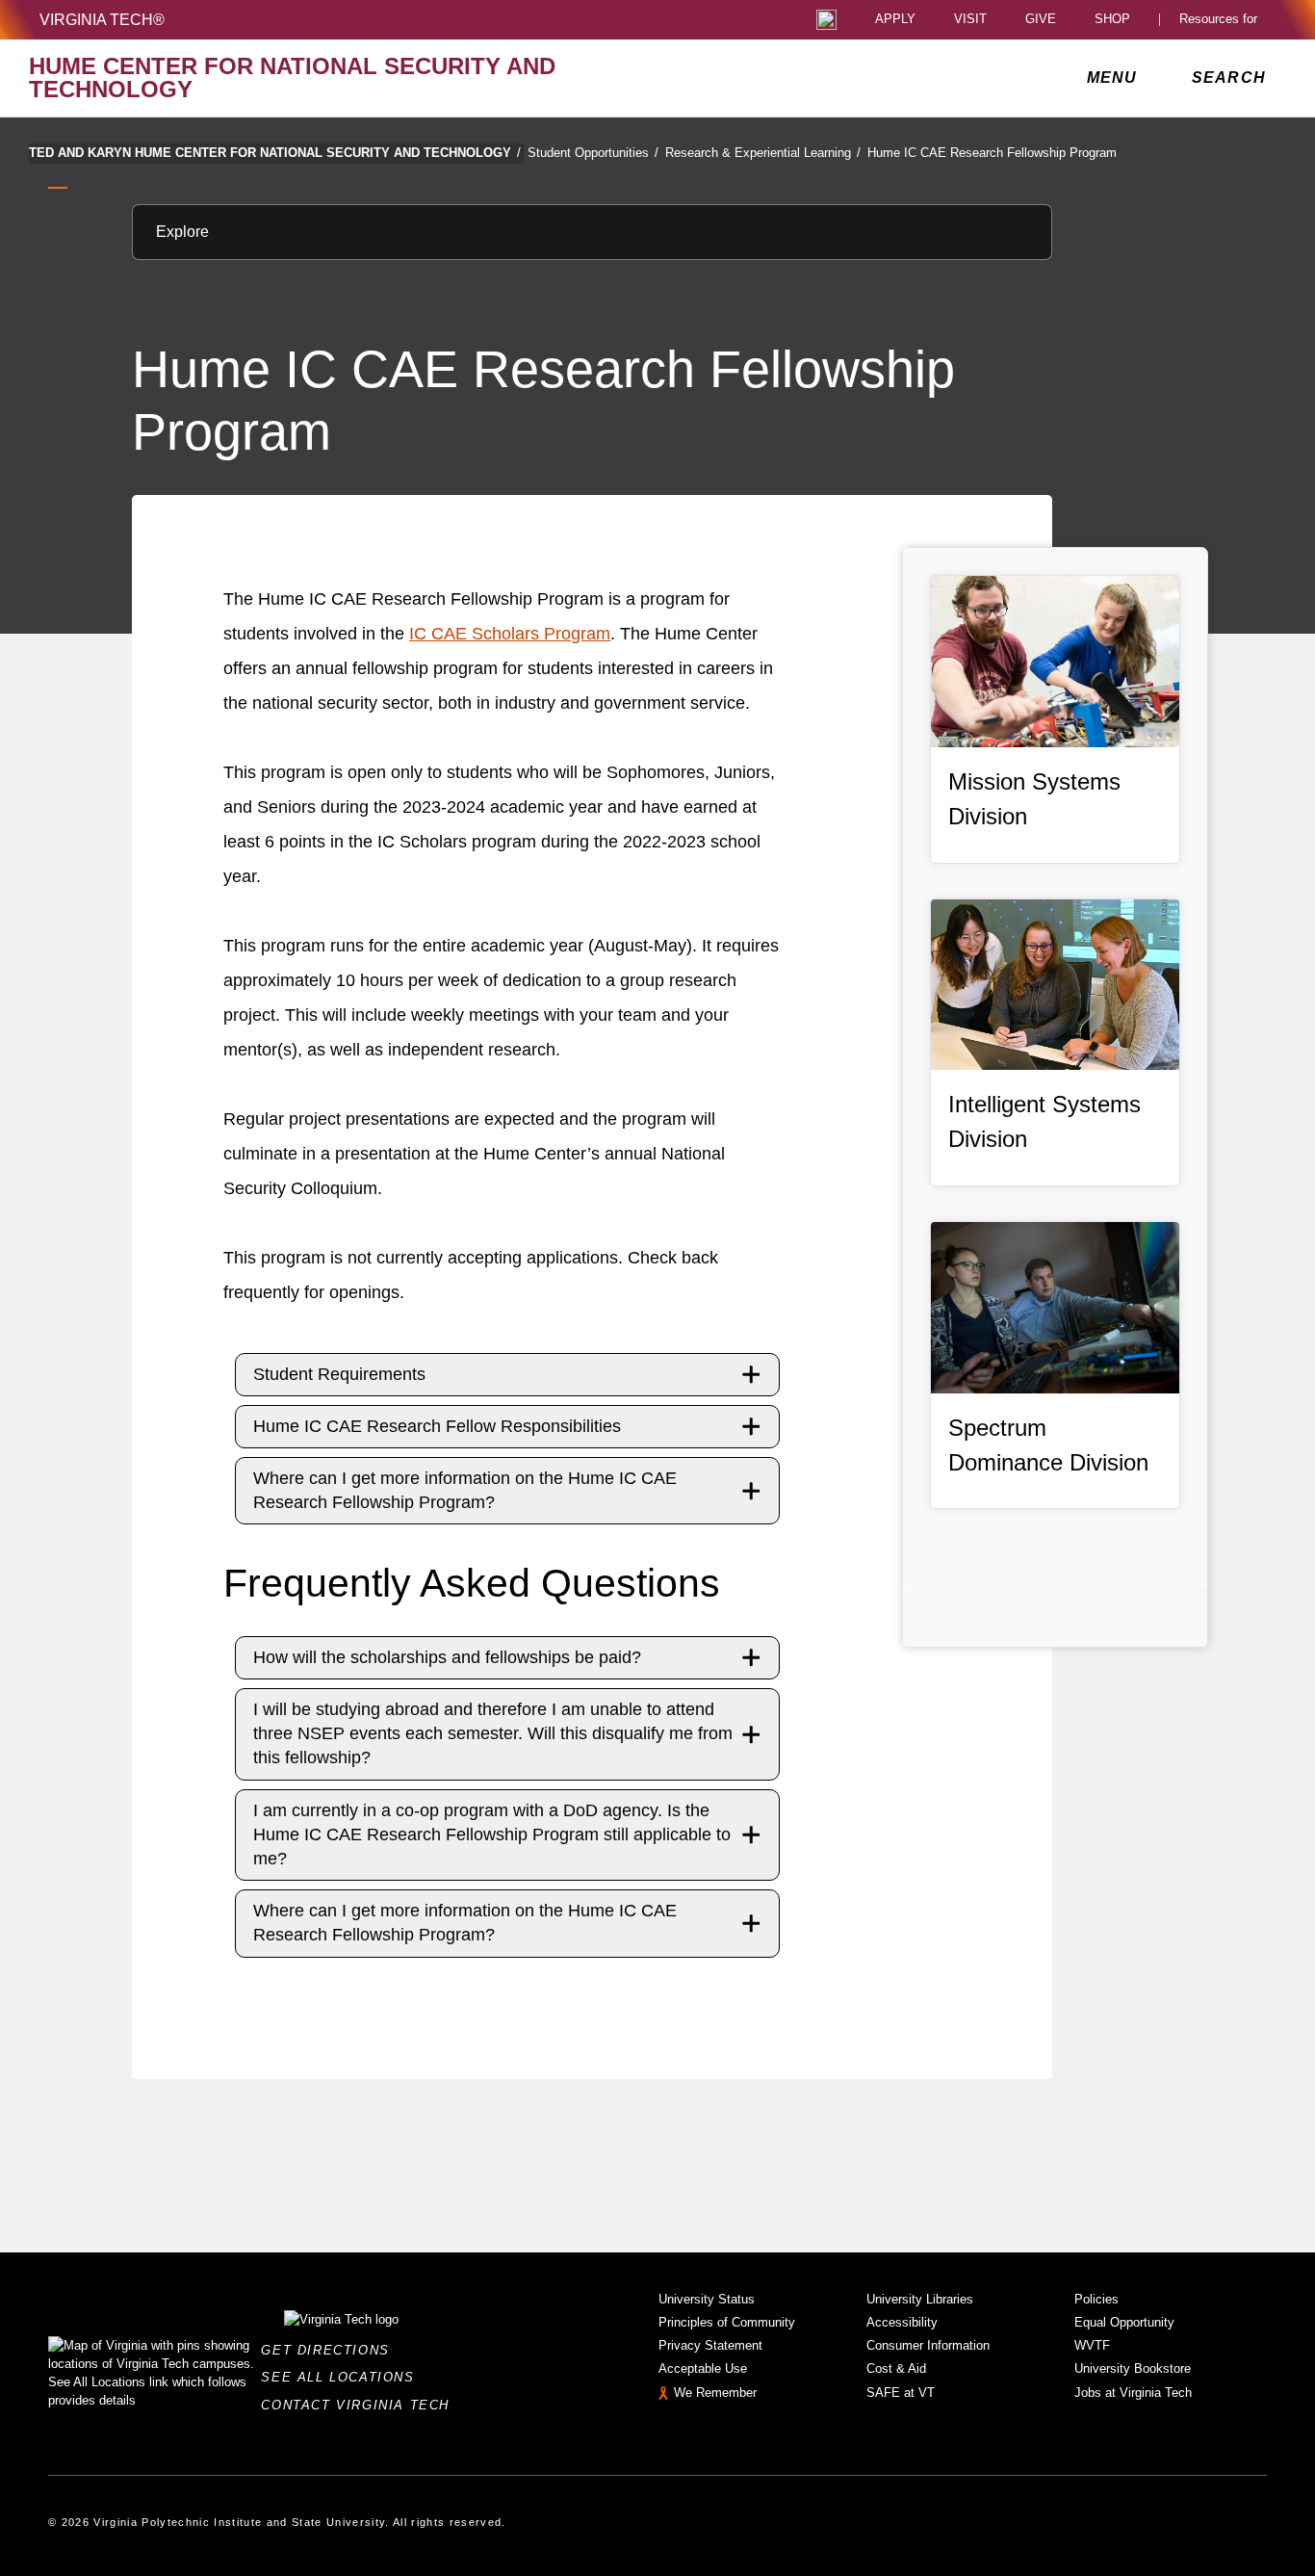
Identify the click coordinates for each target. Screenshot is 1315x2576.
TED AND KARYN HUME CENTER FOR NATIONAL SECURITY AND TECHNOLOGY (275, 153)
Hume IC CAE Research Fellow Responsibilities (437, 1426)
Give (1041, 20)
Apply (895, 20)
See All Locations (343, 2377)
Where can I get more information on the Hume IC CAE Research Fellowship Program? (465, 1490)
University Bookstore (1133, 2368)
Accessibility (902, 2322)
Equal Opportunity (1124, 2322)
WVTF (1092, 2345)
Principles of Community (727, 2322)
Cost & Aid (896, 2368)
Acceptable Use (703, 2368)
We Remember (715, 2393)
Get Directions (331, 2350)
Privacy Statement (710, 2345)
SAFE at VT (901, 2393)
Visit (970, 20)
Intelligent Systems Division (1044, 1121)
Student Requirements (339, 1374)
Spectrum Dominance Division (1048, 1445)
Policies (1096, 2299)
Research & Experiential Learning (763, 153)
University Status (707, 2299)
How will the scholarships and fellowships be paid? (447, 1657)
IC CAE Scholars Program (510, 634)
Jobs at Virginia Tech (1133, 2393)
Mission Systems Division (1034, 799)
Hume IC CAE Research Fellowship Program (992, 153)
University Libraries (920, 2299)
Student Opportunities (593, 153)
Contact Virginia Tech (361, 2405)
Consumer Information (928, 2345)
